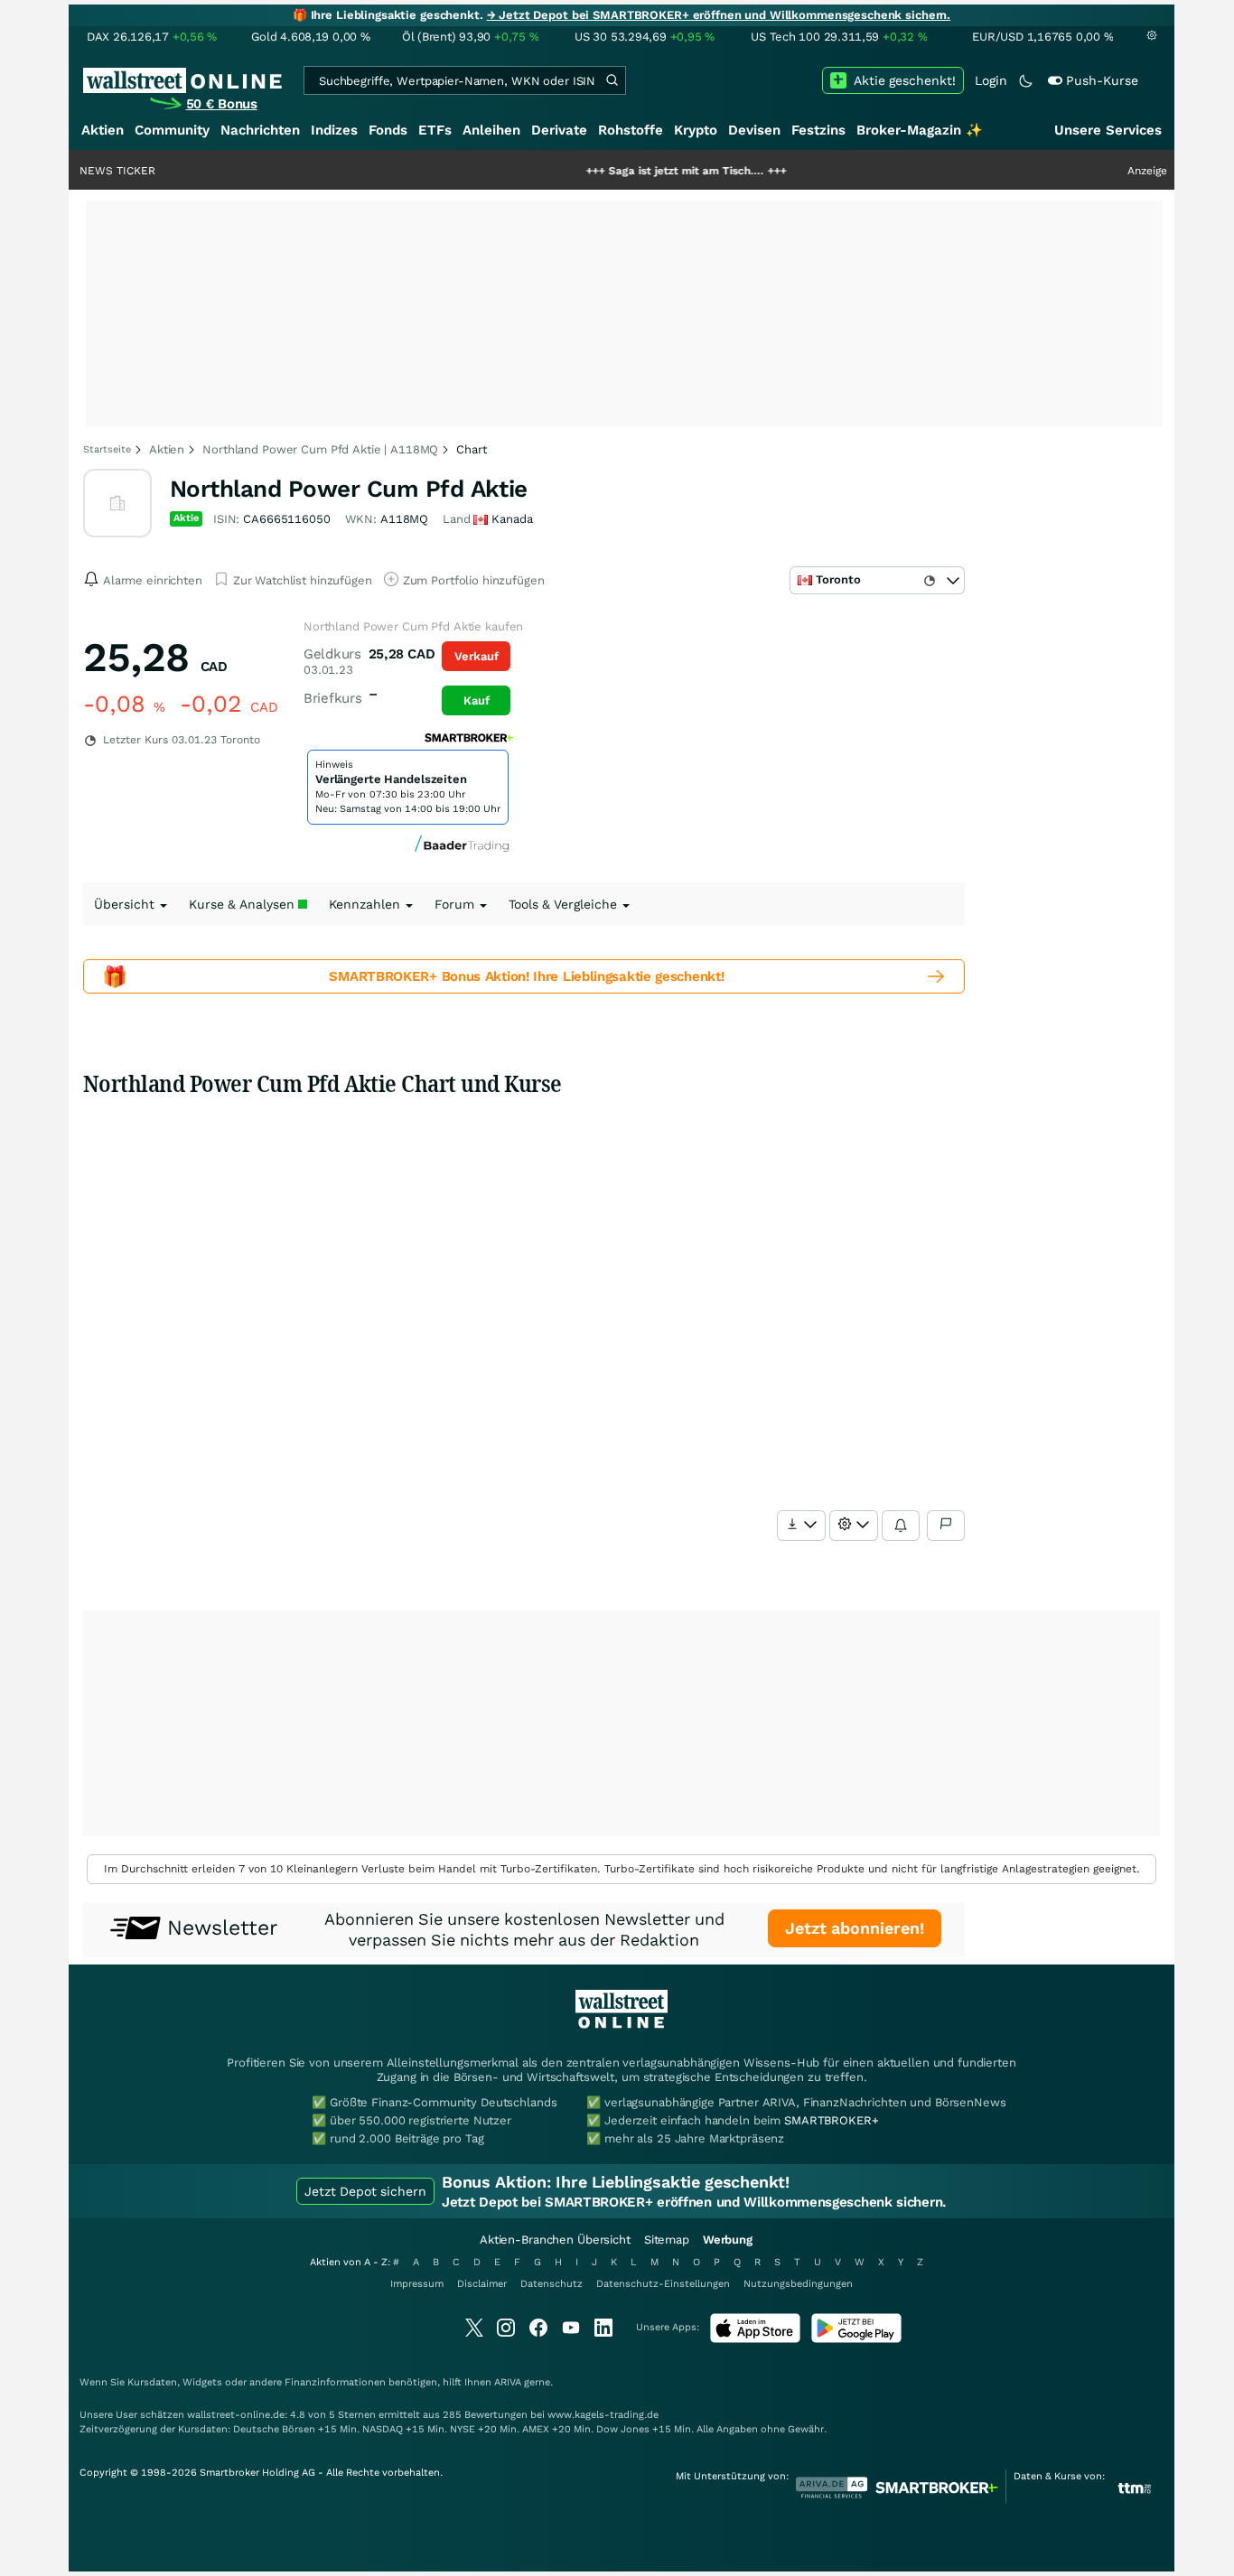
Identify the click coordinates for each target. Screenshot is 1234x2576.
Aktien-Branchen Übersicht (555, 2240)
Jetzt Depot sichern (365, 2191)
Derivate (559, 130)
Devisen (754, 130)
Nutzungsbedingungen (798, 2284)
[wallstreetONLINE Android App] (856, 2339)
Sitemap (667, 2240)
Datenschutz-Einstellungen (663, 2284)
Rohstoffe (631, 130)
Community (172, 130)
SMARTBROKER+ (831, 2120)
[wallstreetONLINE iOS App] (755, 2339)
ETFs (435, 130)
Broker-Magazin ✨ (920, 130)
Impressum (417, 2284)
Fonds (388, 130)
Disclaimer (482, 2284)
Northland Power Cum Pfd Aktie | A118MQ (320, 449)
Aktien (103, 130)
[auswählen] (801, 1526)
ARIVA (508, 2382)
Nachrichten (260, 130)
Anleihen (491, 130)
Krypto (696, 130)
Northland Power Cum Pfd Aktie (349, 489)
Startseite (107, 449)
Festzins (818, 130)
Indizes (334, 130)
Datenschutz (552, 2284)
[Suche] (612, 80)
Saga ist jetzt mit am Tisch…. (634, 171)
